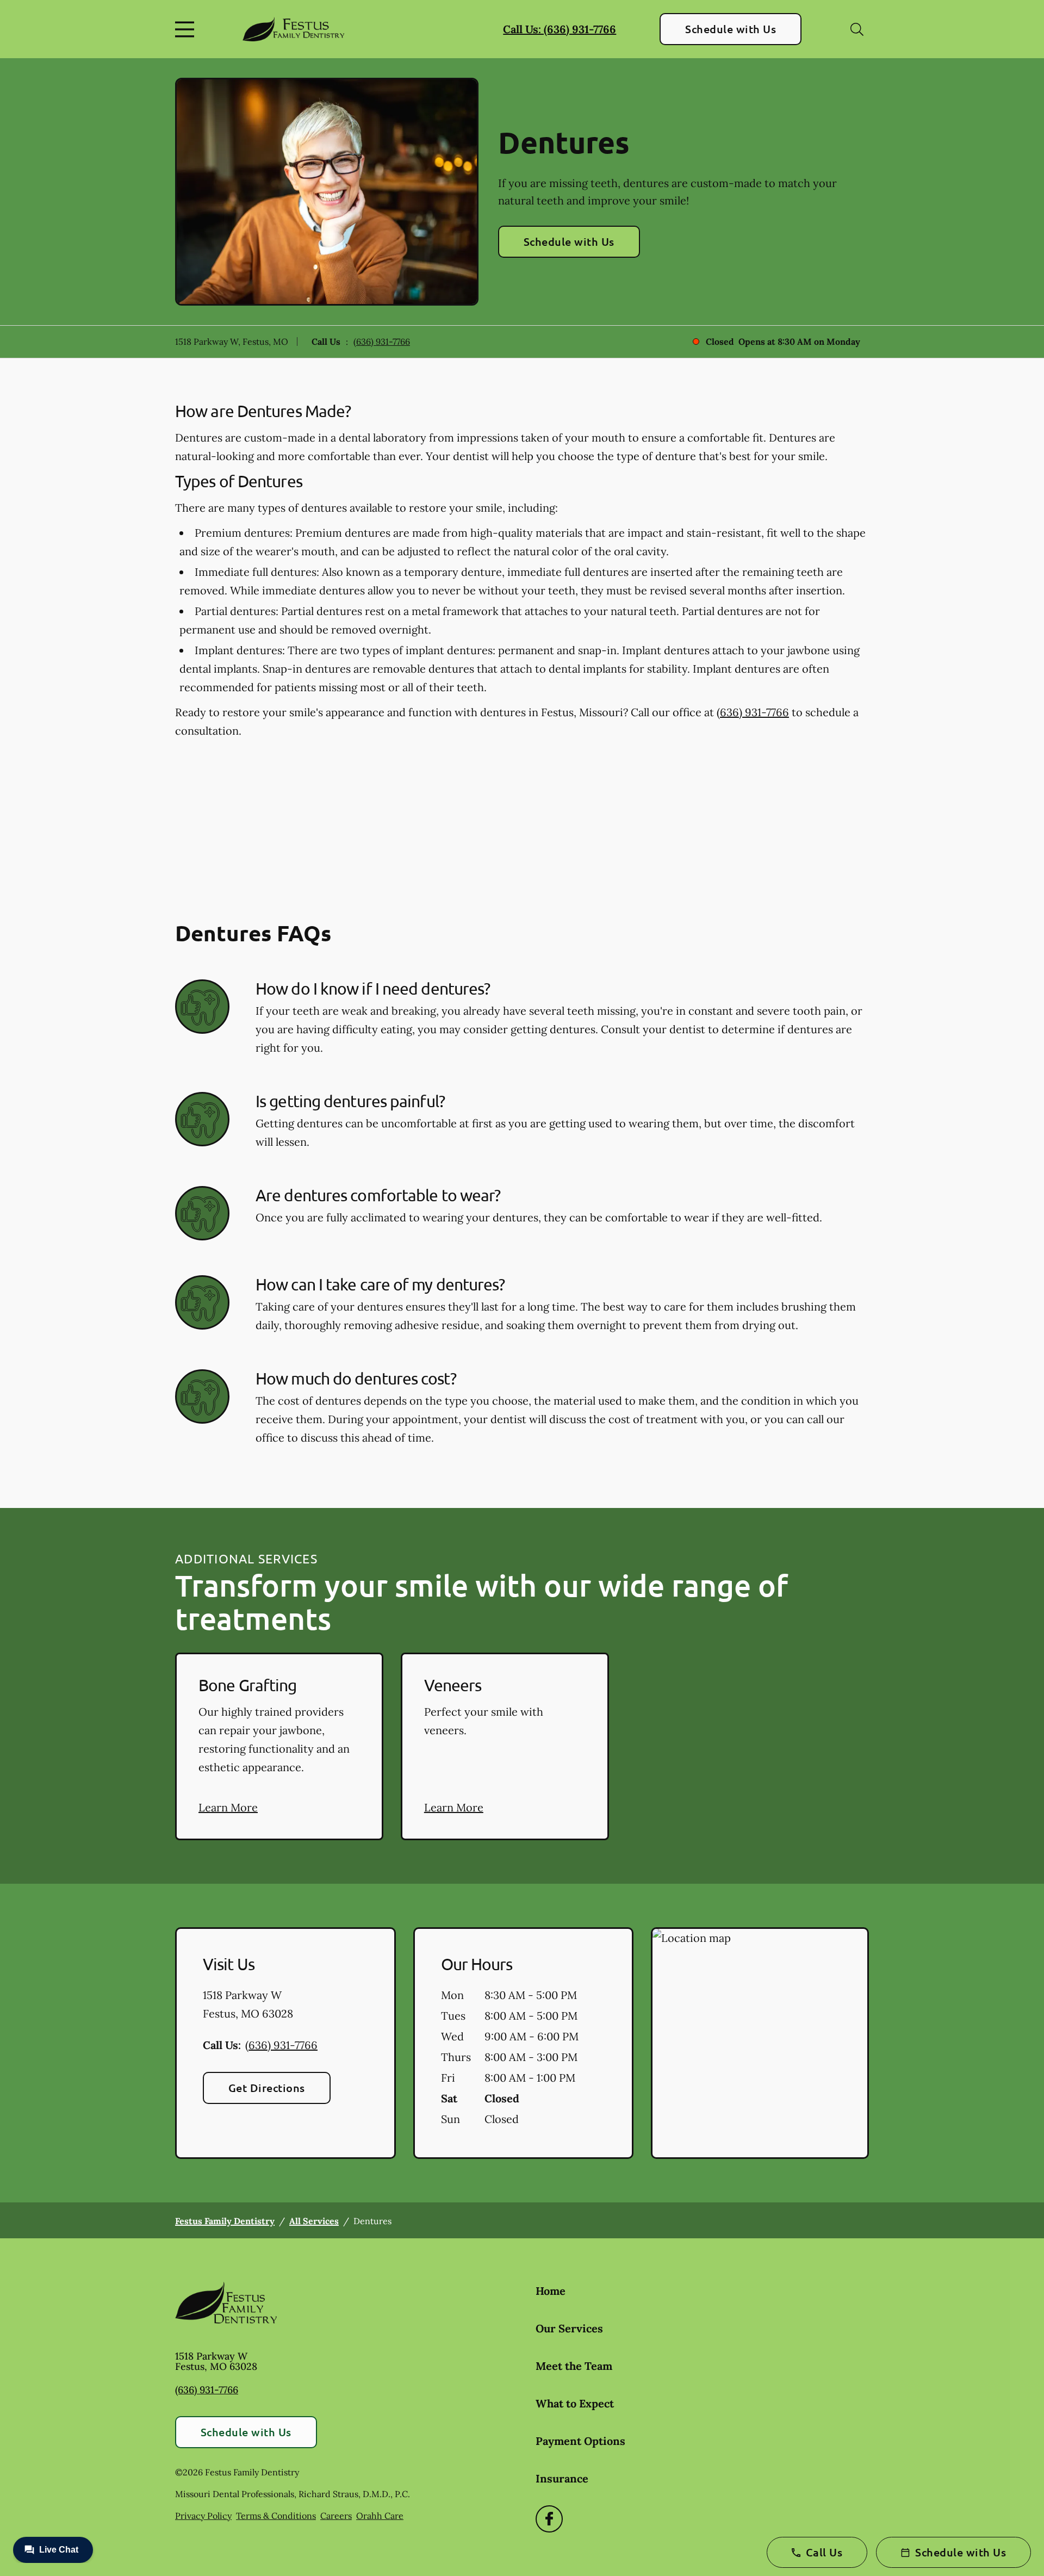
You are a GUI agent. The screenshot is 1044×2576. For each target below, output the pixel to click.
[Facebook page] (549, 2519)
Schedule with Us (731, 29)
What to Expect (575, 2403)
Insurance (562, 2478)
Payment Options (580, 2441)
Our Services (569, 2328)
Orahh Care (380, 2516)
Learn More (228, 1807)
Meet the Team (574, 2366)
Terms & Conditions (276, 2516)
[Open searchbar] (857, 29)
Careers (336, 2516)
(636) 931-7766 (382, 342)
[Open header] (187, 29)
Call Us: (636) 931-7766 (560, 29)
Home (551, 2291)
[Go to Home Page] (293, 29)
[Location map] (760, 2043)
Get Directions (267, 2088)
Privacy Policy (203, 2516)
